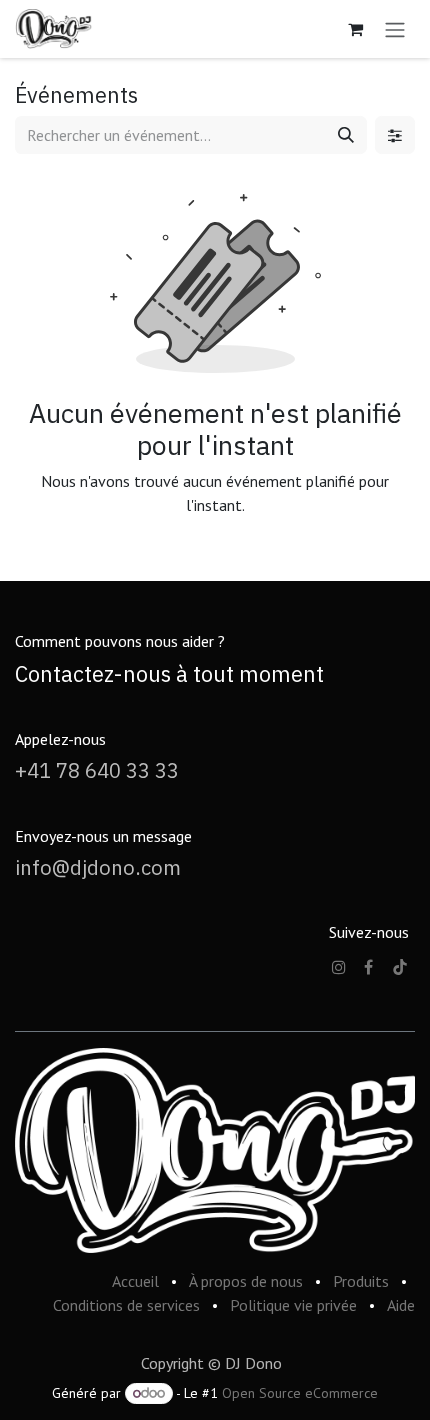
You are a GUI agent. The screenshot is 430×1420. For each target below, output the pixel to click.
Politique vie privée (293, 1305)
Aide (401, 1305)
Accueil (135, 1281)
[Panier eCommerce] (355, 29)
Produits (361, 1281)
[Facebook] (368, 967)
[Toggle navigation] (395, 29)
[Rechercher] (346, 135)
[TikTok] (400, 967)
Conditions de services (126, 1305)
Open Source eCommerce (300, 1393)
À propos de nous (246, 1281)
